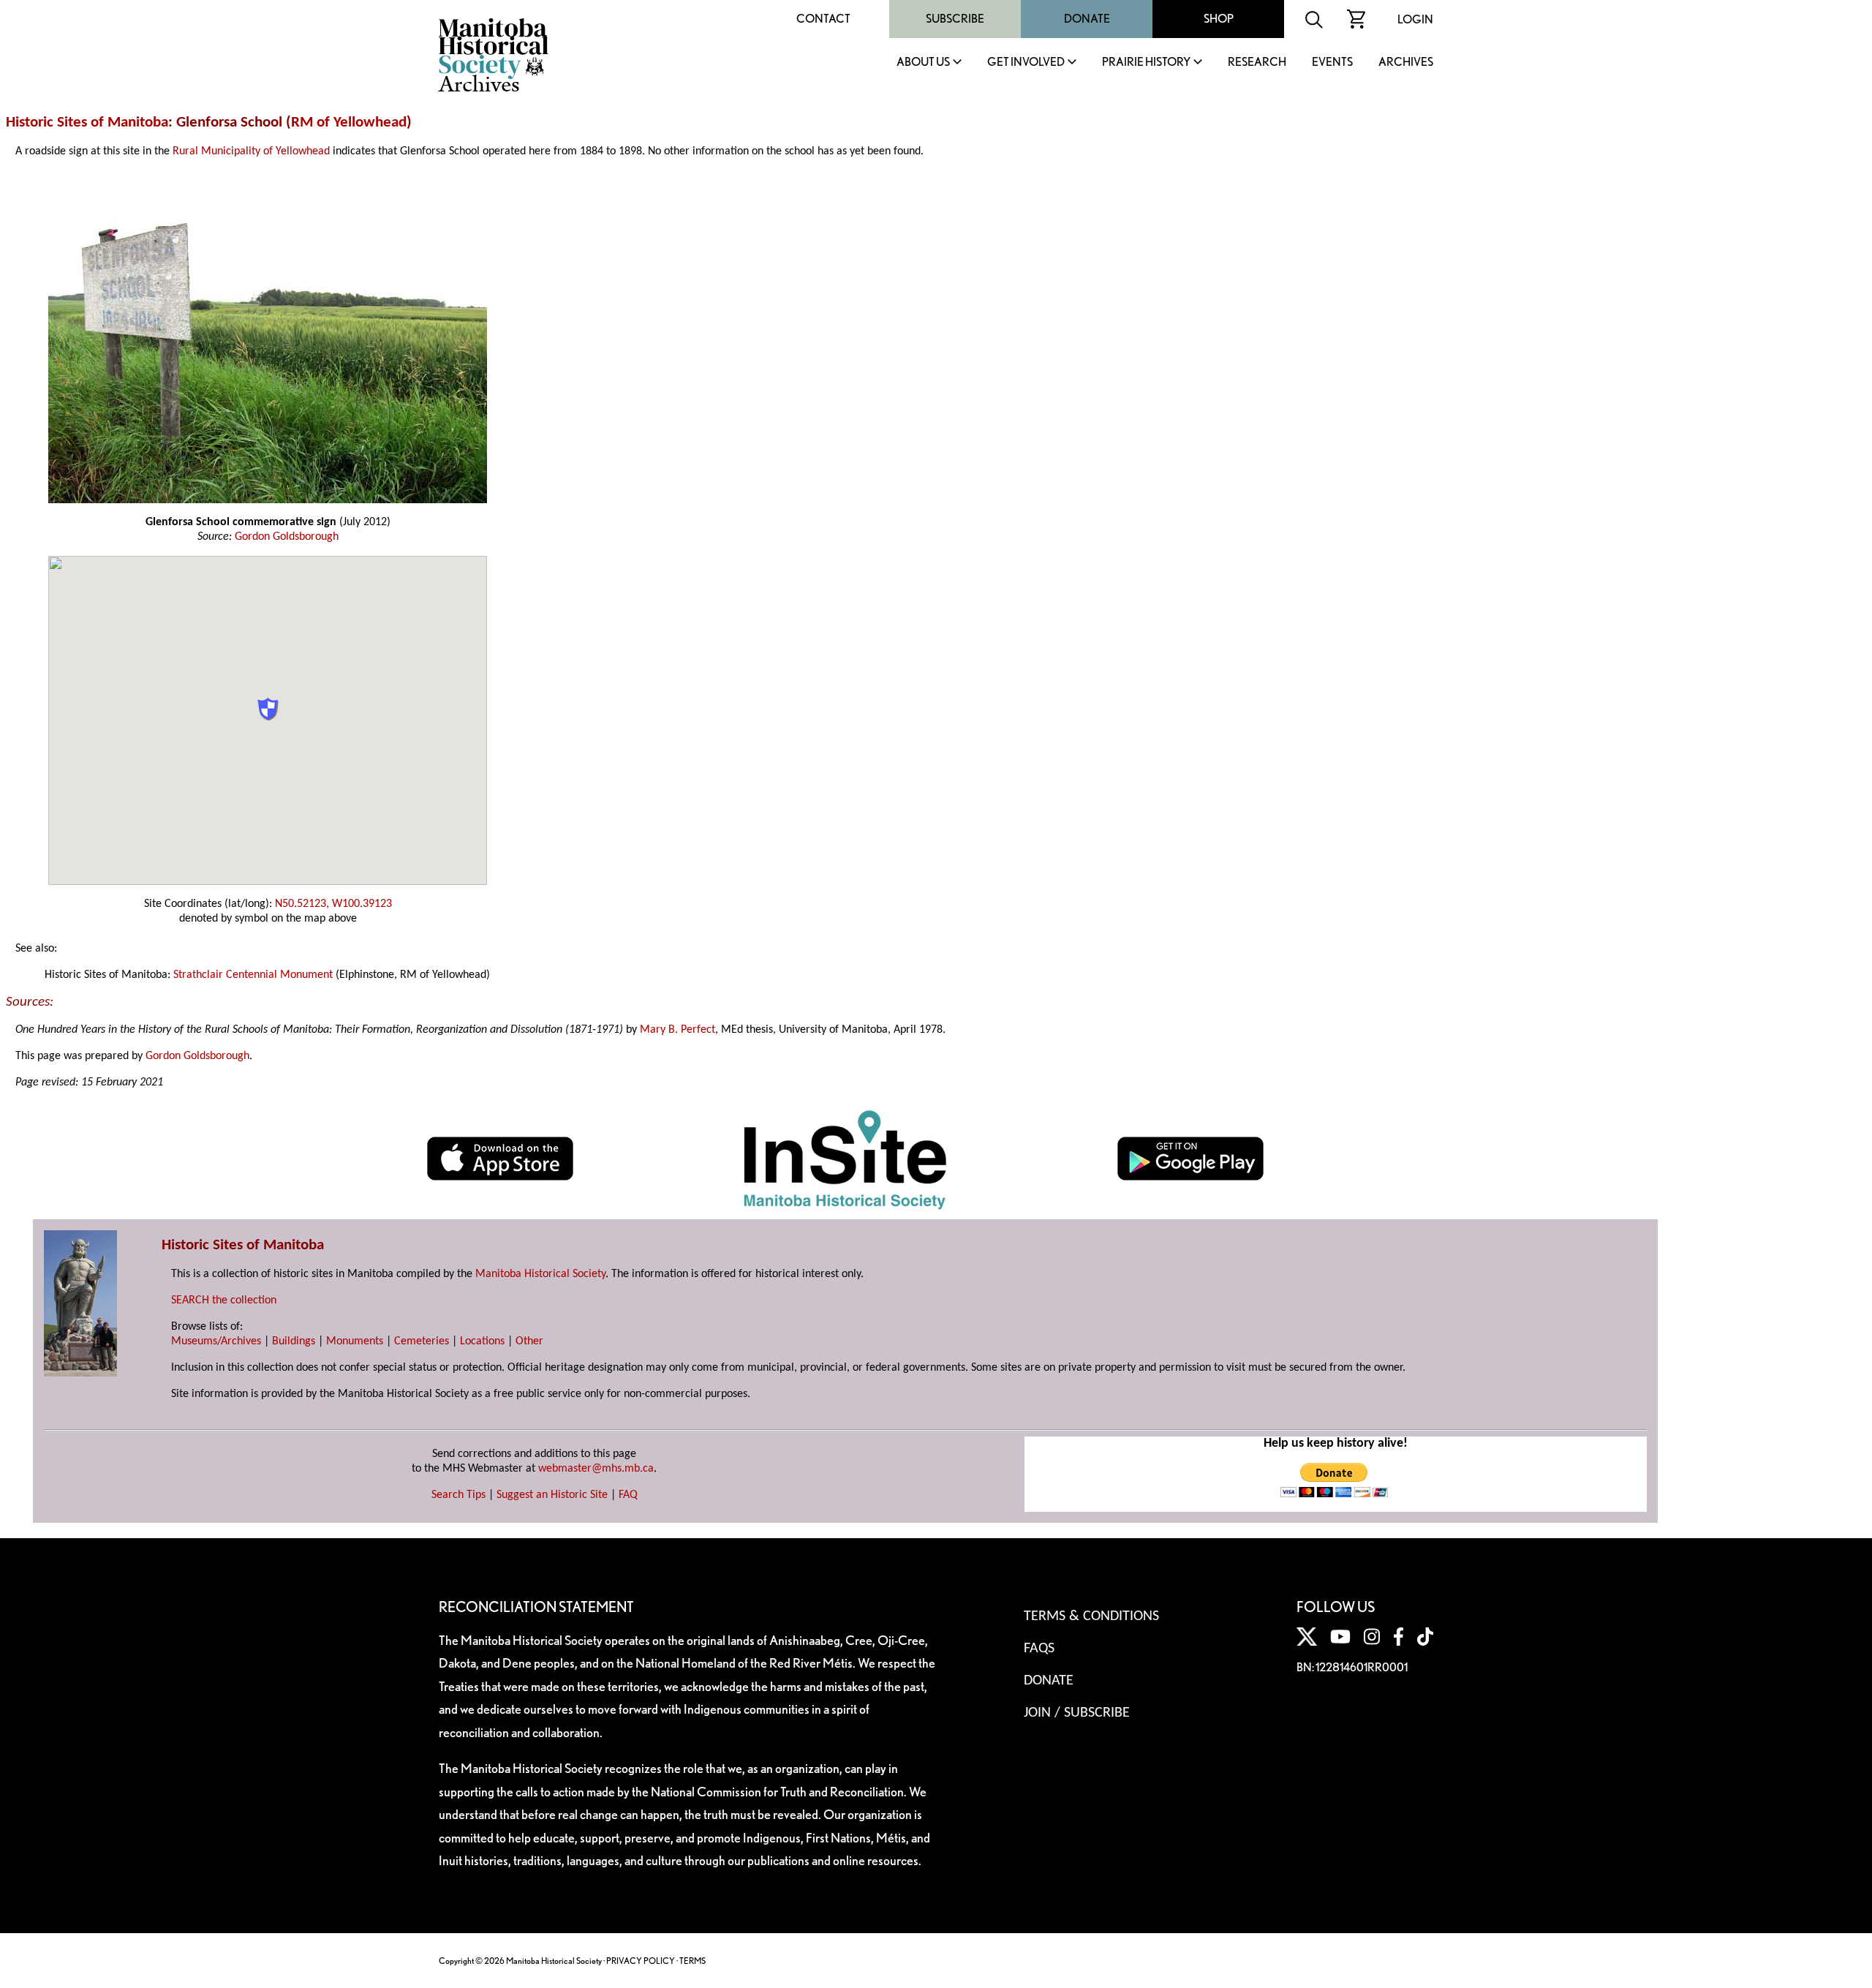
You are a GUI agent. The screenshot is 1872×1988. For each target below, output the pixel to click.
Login (1415, 19)
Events (1332, 63)
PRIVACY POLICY (641, 1961)
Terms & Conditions (1091, 1616)
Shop (1219, 19)
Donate (1087, 19)
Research (1257, 63)
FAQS (1039, 1649)
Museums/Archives (216, 1341)
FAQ (628, 1495)
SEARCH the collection (224, 1300)
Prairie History (1146, 63)
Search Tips (458, 1495)
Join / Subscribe (1077, 1713)
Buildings (294, 1341)
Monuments (355, 1341)
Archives (1406, 63)
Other (529, 1341)
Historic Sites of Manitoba (87, 123)
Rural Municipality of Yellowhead (251, 151)
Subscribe (955, 19)
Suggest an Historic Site (552, 1495)
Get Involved (1026, 63)
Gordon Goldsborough (287, 537)
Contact (823, 19)
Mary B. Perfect (678, 1030)
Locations (482, 1341)
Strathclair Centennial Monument (253, 975)
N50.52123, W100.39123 (333, 904)
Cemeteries (422, 1341)
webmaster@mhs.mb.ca (596, 1469)
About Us (923, 63)
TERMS (692, 1961)
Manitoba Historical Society (540, 1274)
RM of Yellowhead (349, 123)
